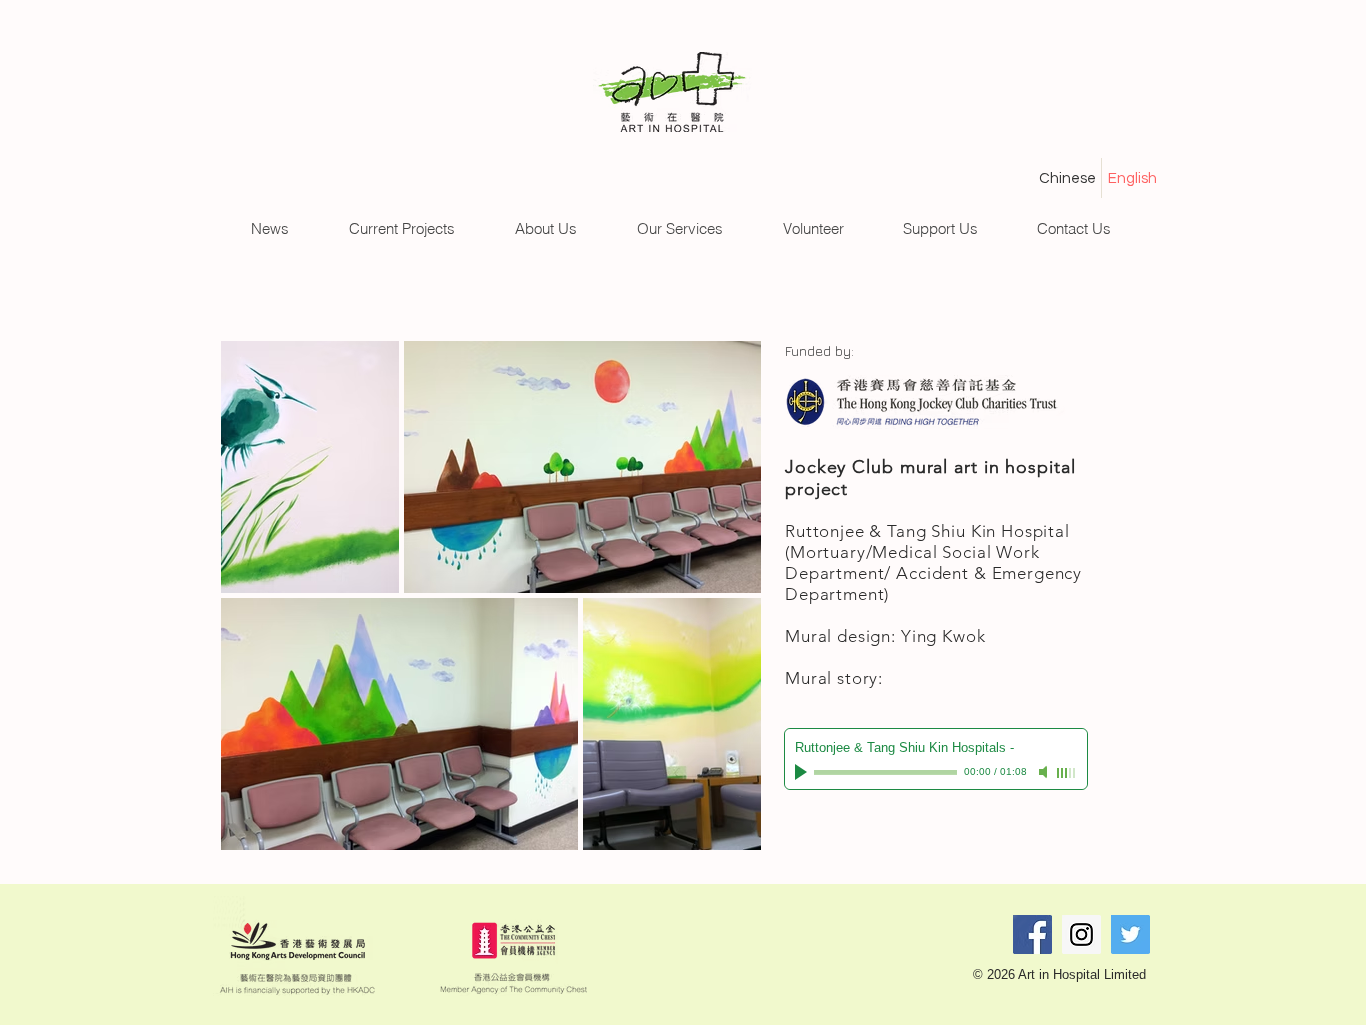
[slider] (1067, 773)
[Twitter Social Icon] (1130, 934)
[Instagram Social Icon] (1081, 934)
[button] (269, 228)
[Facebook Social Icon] (1032, 934)
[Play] (803, 772)
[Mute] (1045, 772)
